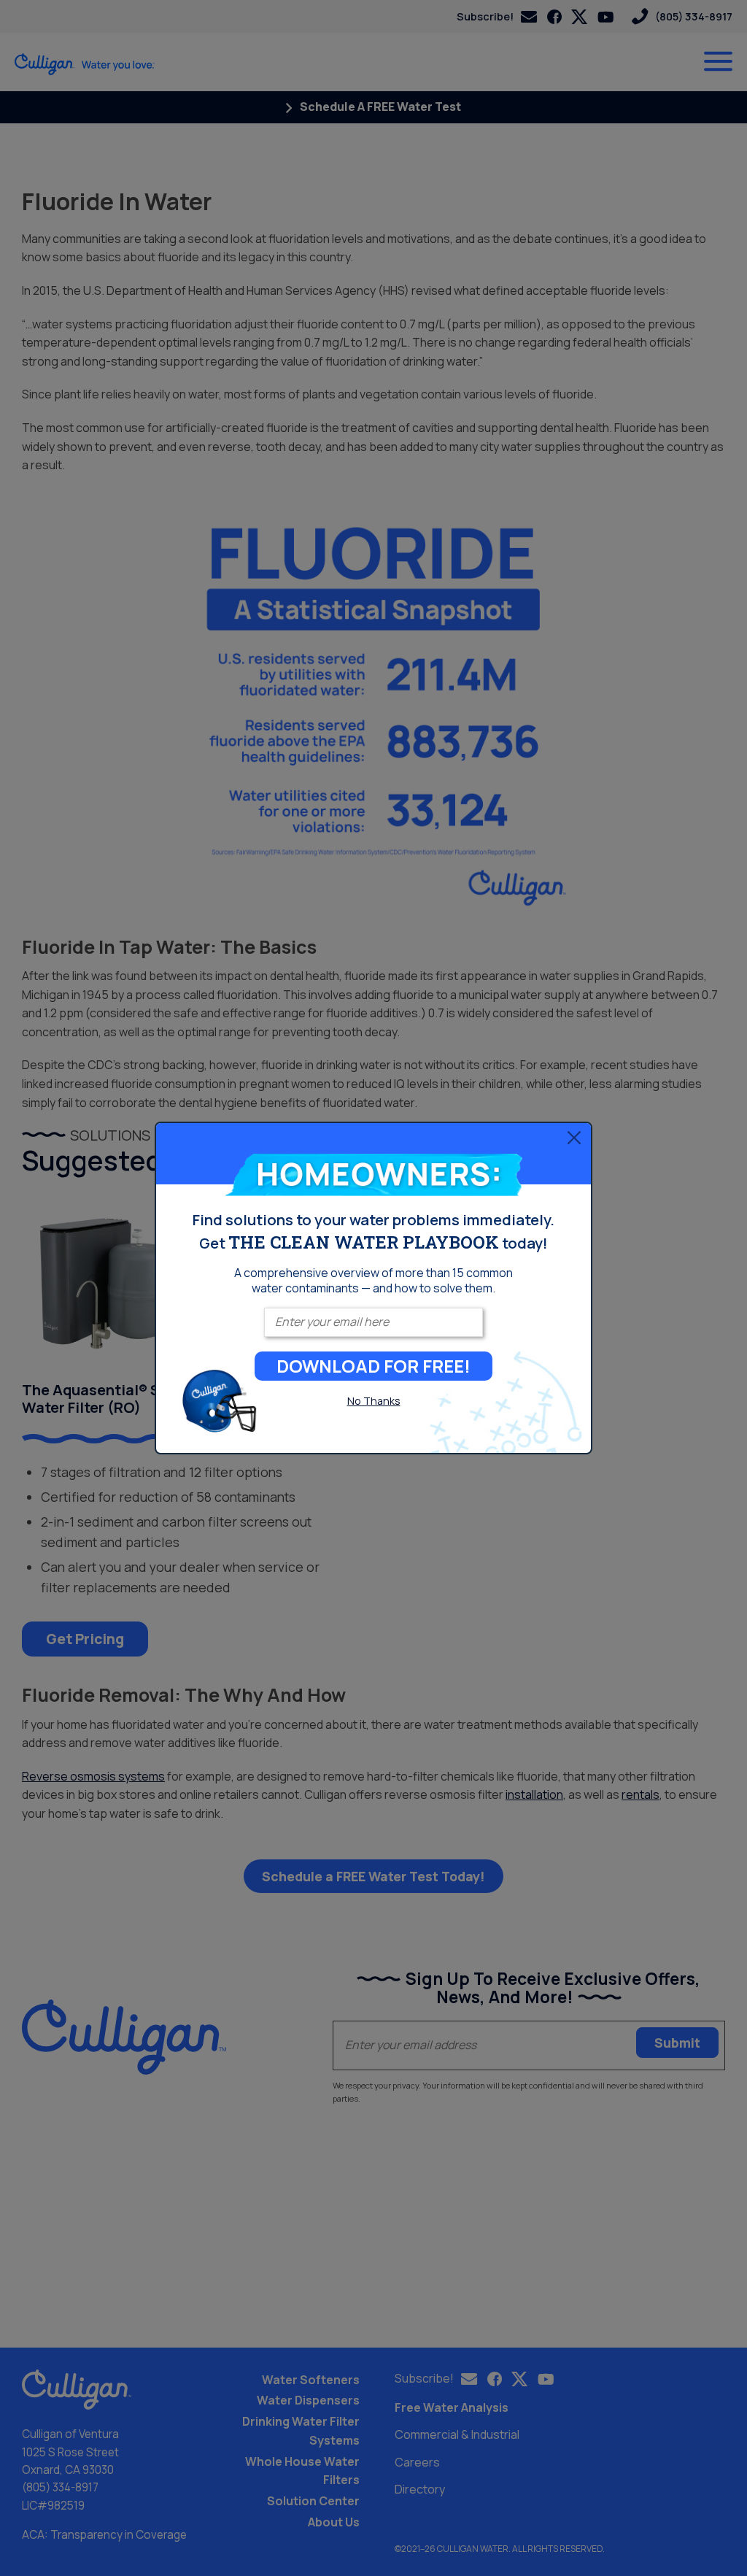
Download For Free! (373, 1366)
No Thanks (374, 1401)
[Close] (574, 1138)
